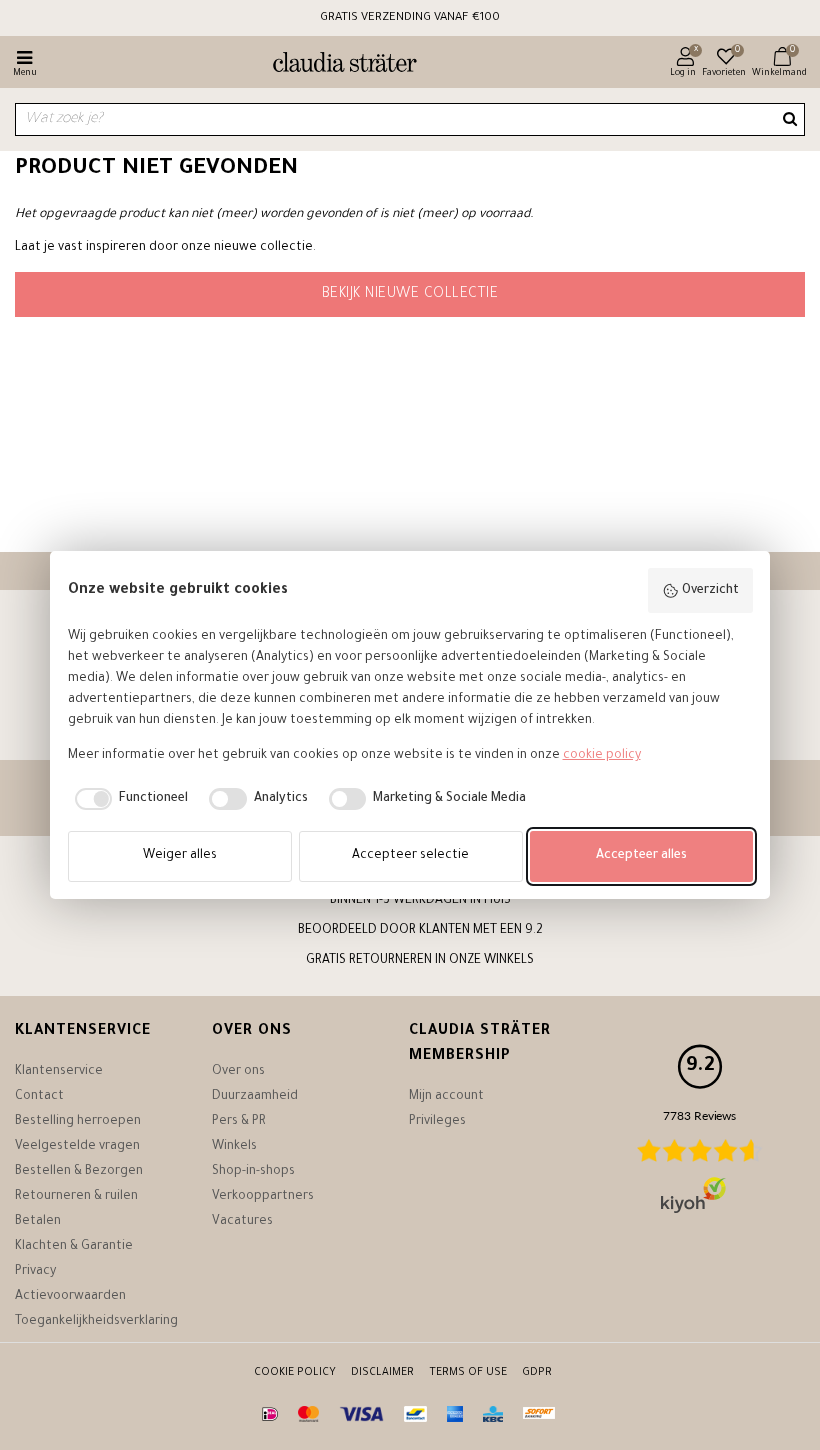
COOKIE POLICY (295, 1373)
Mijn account (446, 1097)
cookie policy (602, 756)
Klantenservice (59, 1072)
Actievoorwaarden (70, 1297)
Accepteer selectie (410, 856)
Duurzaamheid (255, 1097)
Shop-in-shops (253, 1172)
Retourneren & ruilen (76, 1197)
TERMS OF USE (468, 1373)
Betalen (38, 1222)
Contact (39, 1097)
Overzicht (710, 591)
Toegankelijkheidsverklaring (96, 1322)
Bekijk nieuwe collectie (410, 295)
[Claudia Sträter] (336, 65)
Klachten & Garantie (74, 1247)
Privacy (35, 1272)
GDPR (537, 1373)
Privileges (437, 1122)
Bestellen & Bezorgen (79, 1172)
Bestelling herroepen (78, 1122)
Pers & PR (239, 1122)
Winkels (234, 1147)
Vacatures (242, 1222)
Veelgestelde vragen (77, 1147)
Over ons (238, 1072)
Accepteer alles (641, 856)
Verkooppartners (263, 1197)
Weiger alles (180, 856)
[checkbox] (128, 799)
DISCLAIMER (382, 1373)
